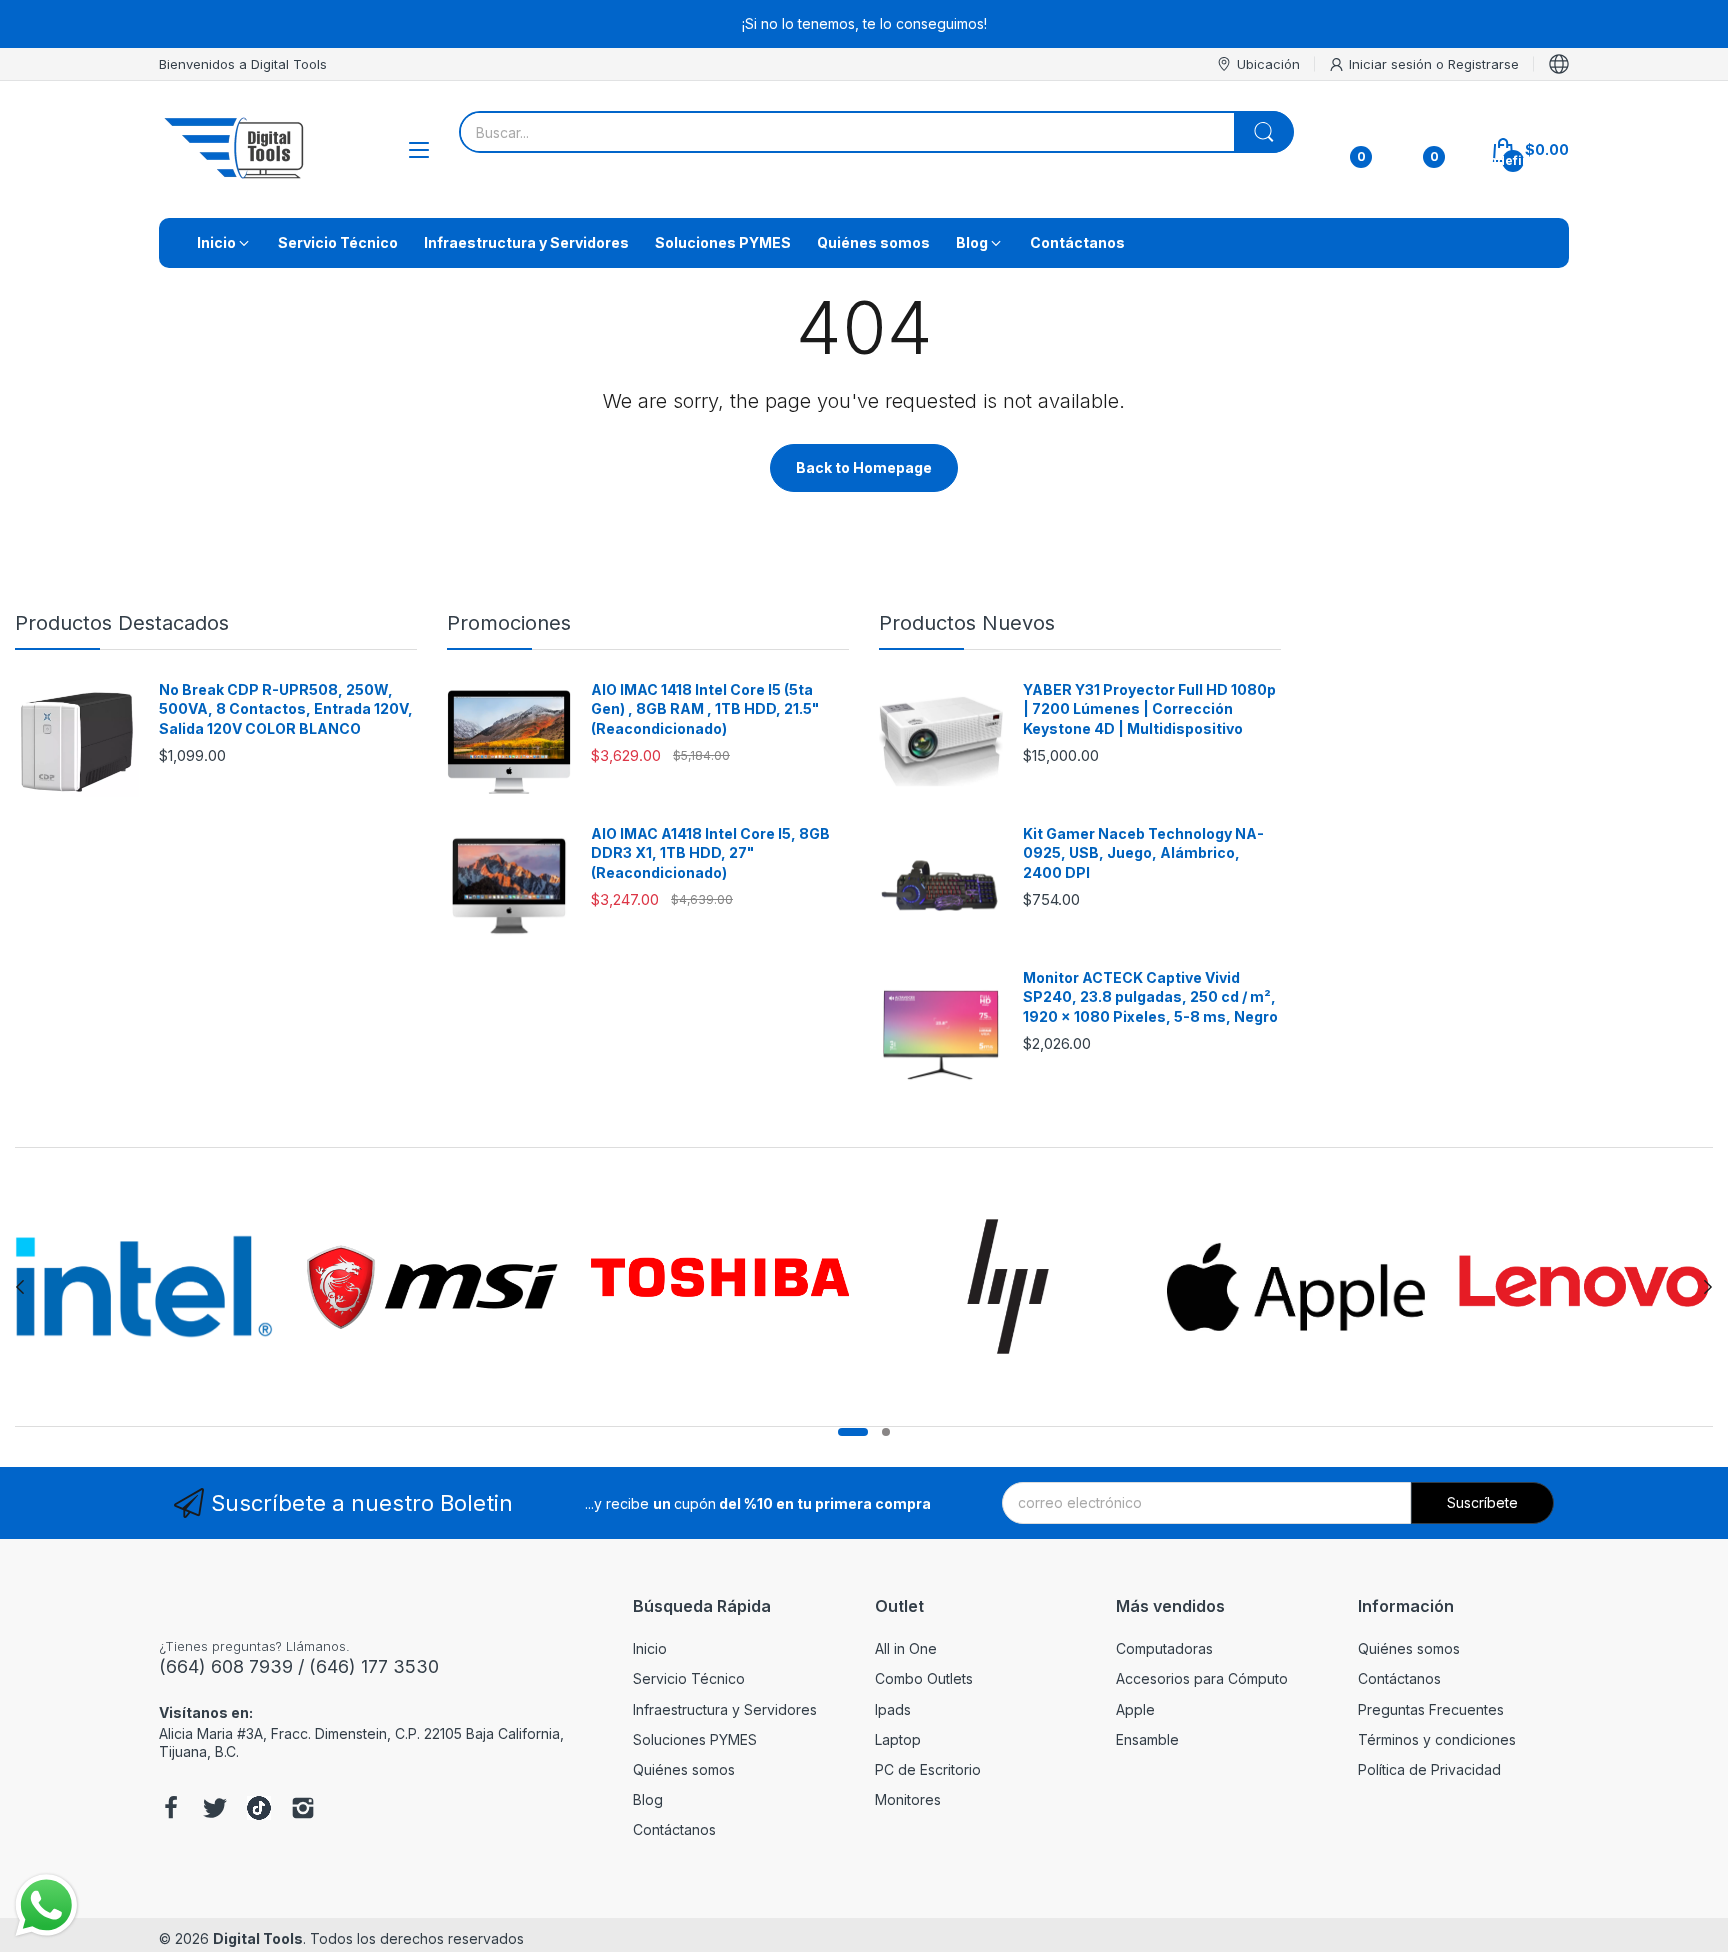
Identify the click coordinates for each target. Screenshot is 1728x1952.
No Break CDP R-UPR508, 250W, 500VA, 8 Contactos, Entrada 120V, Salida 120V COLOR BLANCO (286, 709)
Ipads (893, 1709)
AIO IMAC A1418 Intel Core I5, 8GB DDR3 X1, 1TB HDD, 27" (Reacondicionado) (710, 853)
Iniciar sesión (1392, 64)
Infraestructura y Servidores (725, 1709)
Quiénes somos (684, 1769)
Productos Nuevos (967, 623)
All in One (906, 1648)
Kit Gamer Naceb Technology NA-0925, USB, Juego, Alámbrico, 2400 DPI (1143, 853)
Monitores (908, 1799)
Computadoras (1164, 1648)
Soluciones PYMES (695, 1739)
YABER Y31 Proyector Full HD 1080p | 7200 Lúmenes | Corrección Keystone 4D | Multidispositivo (1149, 709)
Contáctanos (674, 1829)
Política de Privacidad (1429, 1769)
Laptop (898, 1739)
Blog (648, 1799)
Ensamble (1147, 1739)
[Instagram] (303, 1810)
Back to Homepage (864, 467)
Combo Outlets (924, 1678)
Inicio (650, 1648)
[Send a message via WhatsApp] (46, 1905)
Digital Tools (258, 1938)
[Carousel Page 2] (886, 1432)
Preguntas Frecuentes (1431, 1709)
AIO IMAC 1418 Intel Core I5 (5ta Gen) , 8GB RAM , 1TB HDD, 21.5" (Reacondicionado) (705, 709)
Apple (1135, 1709)
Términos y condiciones (1437, 1739)
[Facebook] (171, 1810)
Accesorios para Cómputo (1202, 1678)
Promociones (509, 623)
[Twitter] (215, 1810)
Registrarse (1483, 64)
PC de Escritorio (928, 1769)
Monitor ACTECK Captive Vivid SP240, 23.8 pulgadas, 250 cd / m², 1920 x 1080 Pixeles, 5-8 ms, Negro (1150, 997)
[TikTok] (259, 1810)
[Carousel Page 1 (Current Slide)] (853, 1432)
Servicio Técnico (689, 1678)
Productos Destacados (122, 623)
